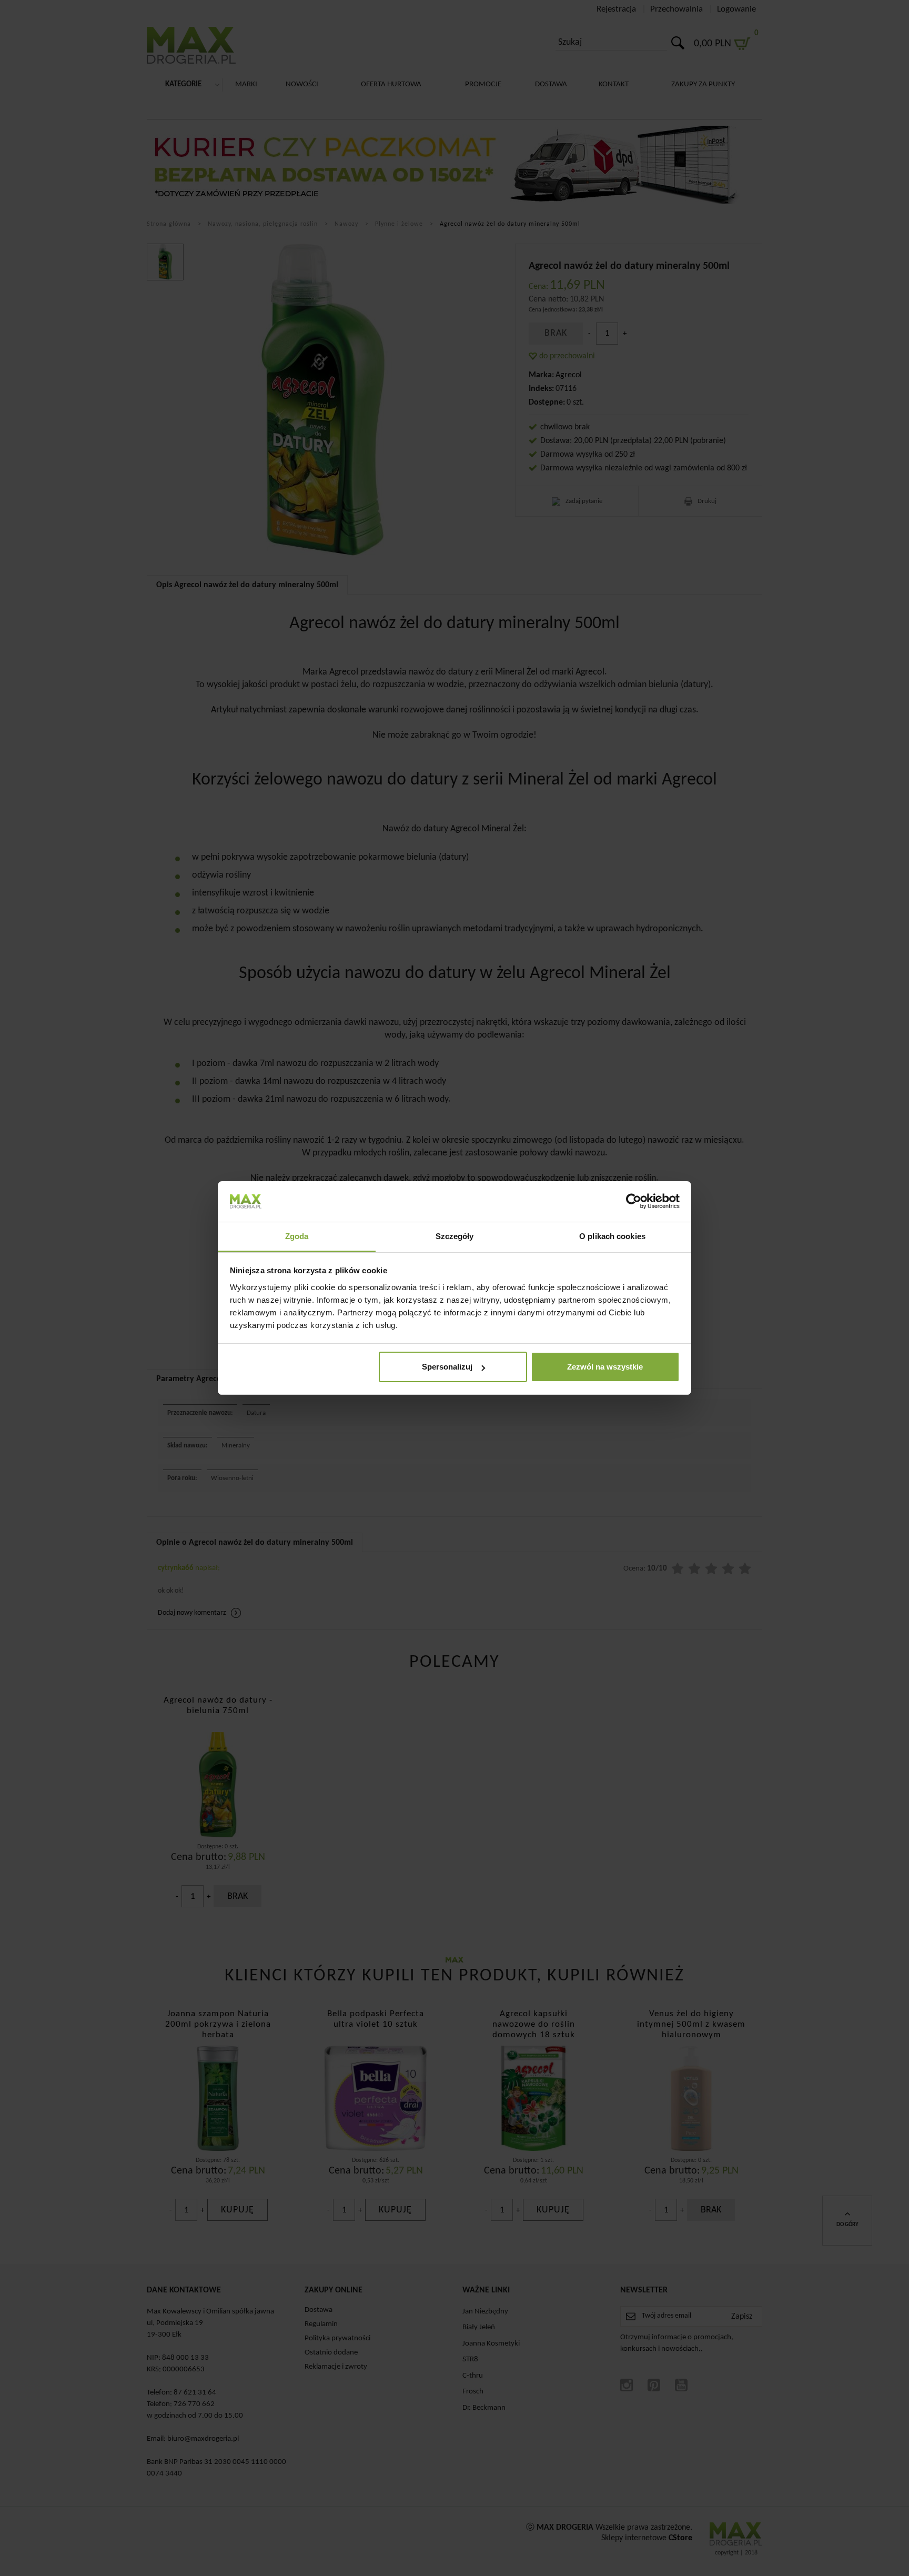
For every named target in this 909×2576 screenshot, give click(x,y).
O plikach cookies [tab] (612, 1236)
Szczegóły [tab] (455, 1236)
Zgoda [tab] (297, 1236)
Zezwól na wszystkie (605, 1367)
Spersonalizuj (447, 1367)
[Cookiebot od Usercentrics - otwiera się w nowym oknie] (634, 1201)
